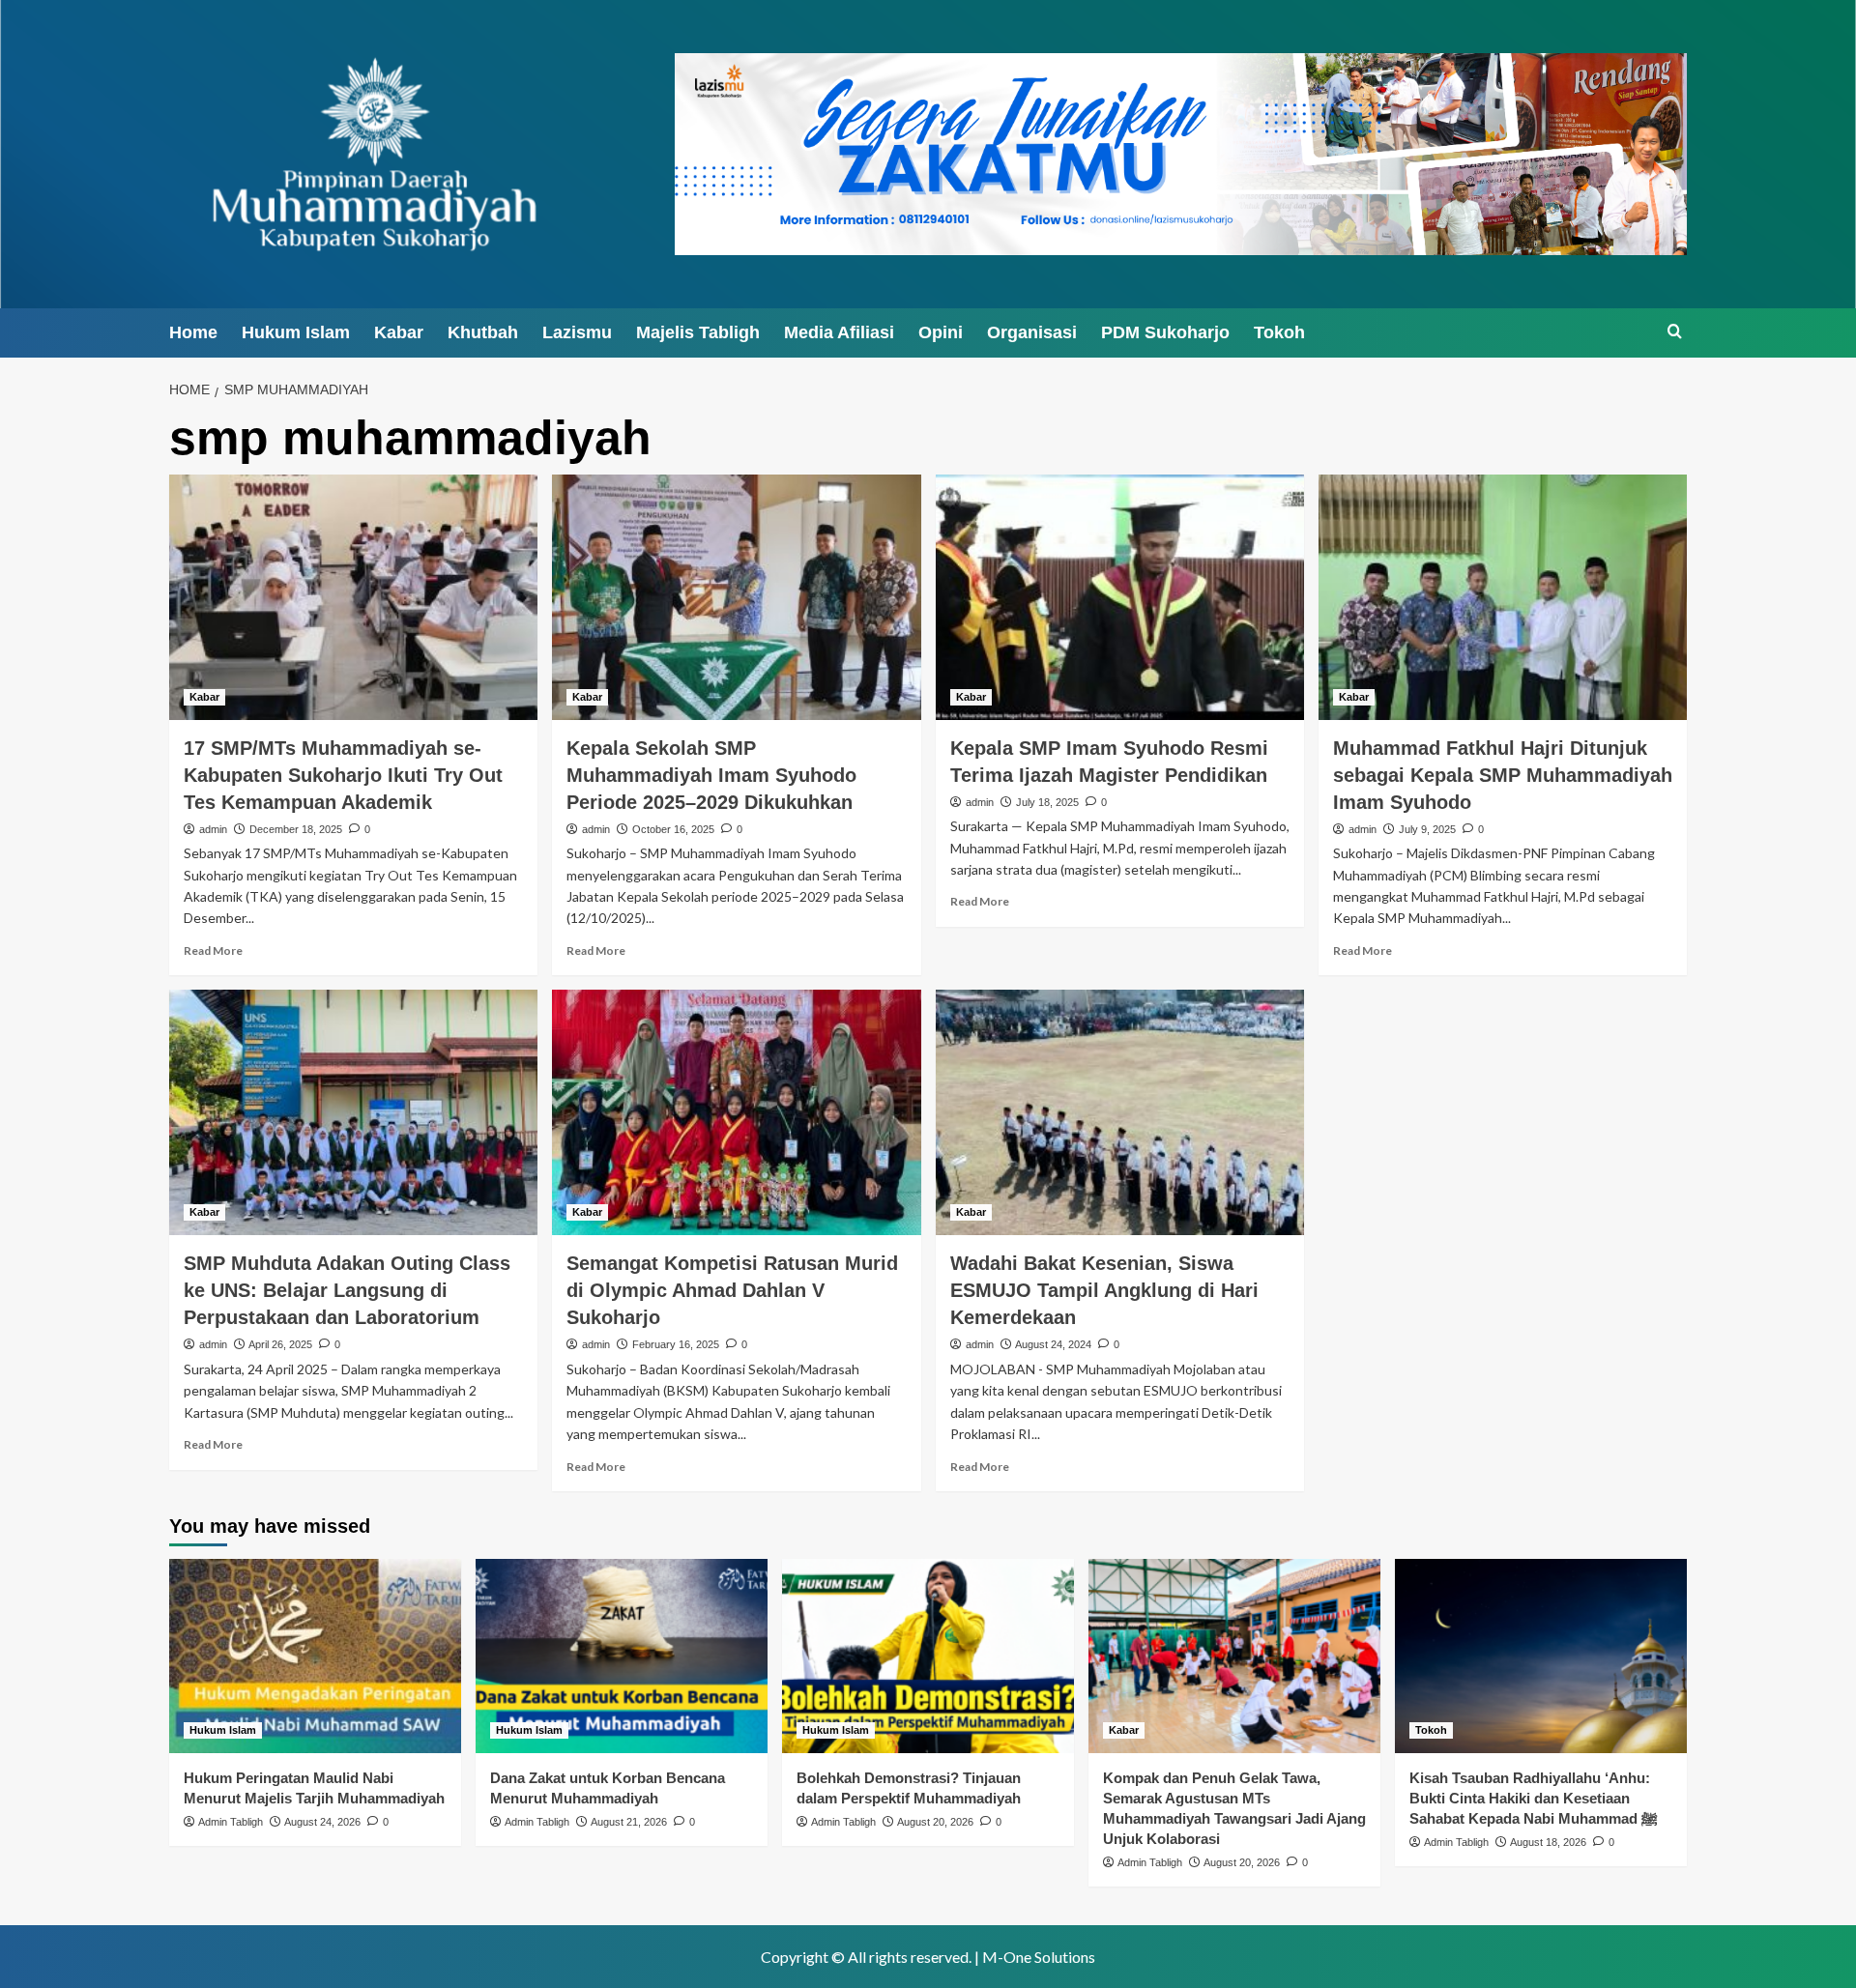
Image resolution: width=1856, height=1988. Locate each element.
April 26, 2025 (280, 1344)
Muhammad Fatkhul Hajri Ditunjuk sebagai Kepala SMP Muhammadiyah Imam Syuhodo (1503, 775)
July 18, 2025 (1047, 802)
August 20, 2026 (935, 1822)
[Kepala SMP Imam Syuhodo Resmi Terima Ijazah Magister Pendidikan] (1120, 597)
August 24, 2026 (322, 1822)
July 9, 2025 (1427, 829)
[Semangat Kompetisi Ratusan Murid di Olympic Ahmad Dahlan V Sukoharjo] (736, 1112)
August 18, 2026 (1548, 1842)
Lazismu (577, 332)
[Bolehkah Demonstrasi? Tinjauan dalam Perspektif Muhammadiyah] (928, 1656)
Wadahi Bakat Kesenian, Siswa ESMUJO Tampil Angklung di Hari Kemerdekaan (1104, 1290)
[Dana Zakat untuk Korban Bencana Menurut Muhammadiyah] (622, 1656)
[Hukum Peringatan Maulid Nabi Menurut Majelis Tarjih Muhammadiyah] (315, 1656)
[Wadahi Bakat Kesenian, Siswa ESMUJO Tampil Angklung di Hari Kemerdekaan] (1120, 1112)
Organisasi (1032, 332)
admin (213, 829)
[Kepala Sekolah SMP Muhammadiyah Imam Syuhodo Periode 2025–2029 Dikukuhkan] (736, 597)
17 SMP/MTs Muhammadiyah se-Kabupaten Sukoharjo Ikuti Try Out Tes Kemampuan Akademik (343, 775)
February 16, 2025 (676, 1344)
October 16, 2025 (673, 829)
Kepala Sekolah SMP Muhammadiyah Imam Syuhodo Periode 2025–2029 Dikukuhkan (711, 775)
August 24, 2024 (1053, 1344)
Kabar (399, 332)
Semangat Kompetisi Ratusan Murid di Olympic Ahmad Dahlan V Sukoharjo (732, 1290)
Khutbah (483, 332)
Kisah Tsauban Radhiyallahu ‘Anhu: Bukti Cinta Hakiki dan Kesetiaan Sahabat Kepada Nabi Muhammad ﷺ (1534, 1798)
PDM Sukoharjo (1165, 332)
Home (193, 332)
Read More (213, 951)
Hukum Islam (296, 332)
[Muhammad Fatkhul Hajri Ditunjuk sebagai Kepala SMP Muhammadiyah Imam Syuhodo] (1503, 597)
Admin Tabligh (231, 1822)
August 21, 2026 (629, 1822)
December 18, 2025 (296, 829)
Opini (941, 332)
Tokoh (1279, 332)
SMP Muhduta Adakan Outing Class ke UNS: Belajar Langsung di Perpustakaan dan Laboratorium (347, 1290)
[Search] (1675, 332)
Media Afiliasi (839, 332)
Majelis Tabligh (698, 332)
